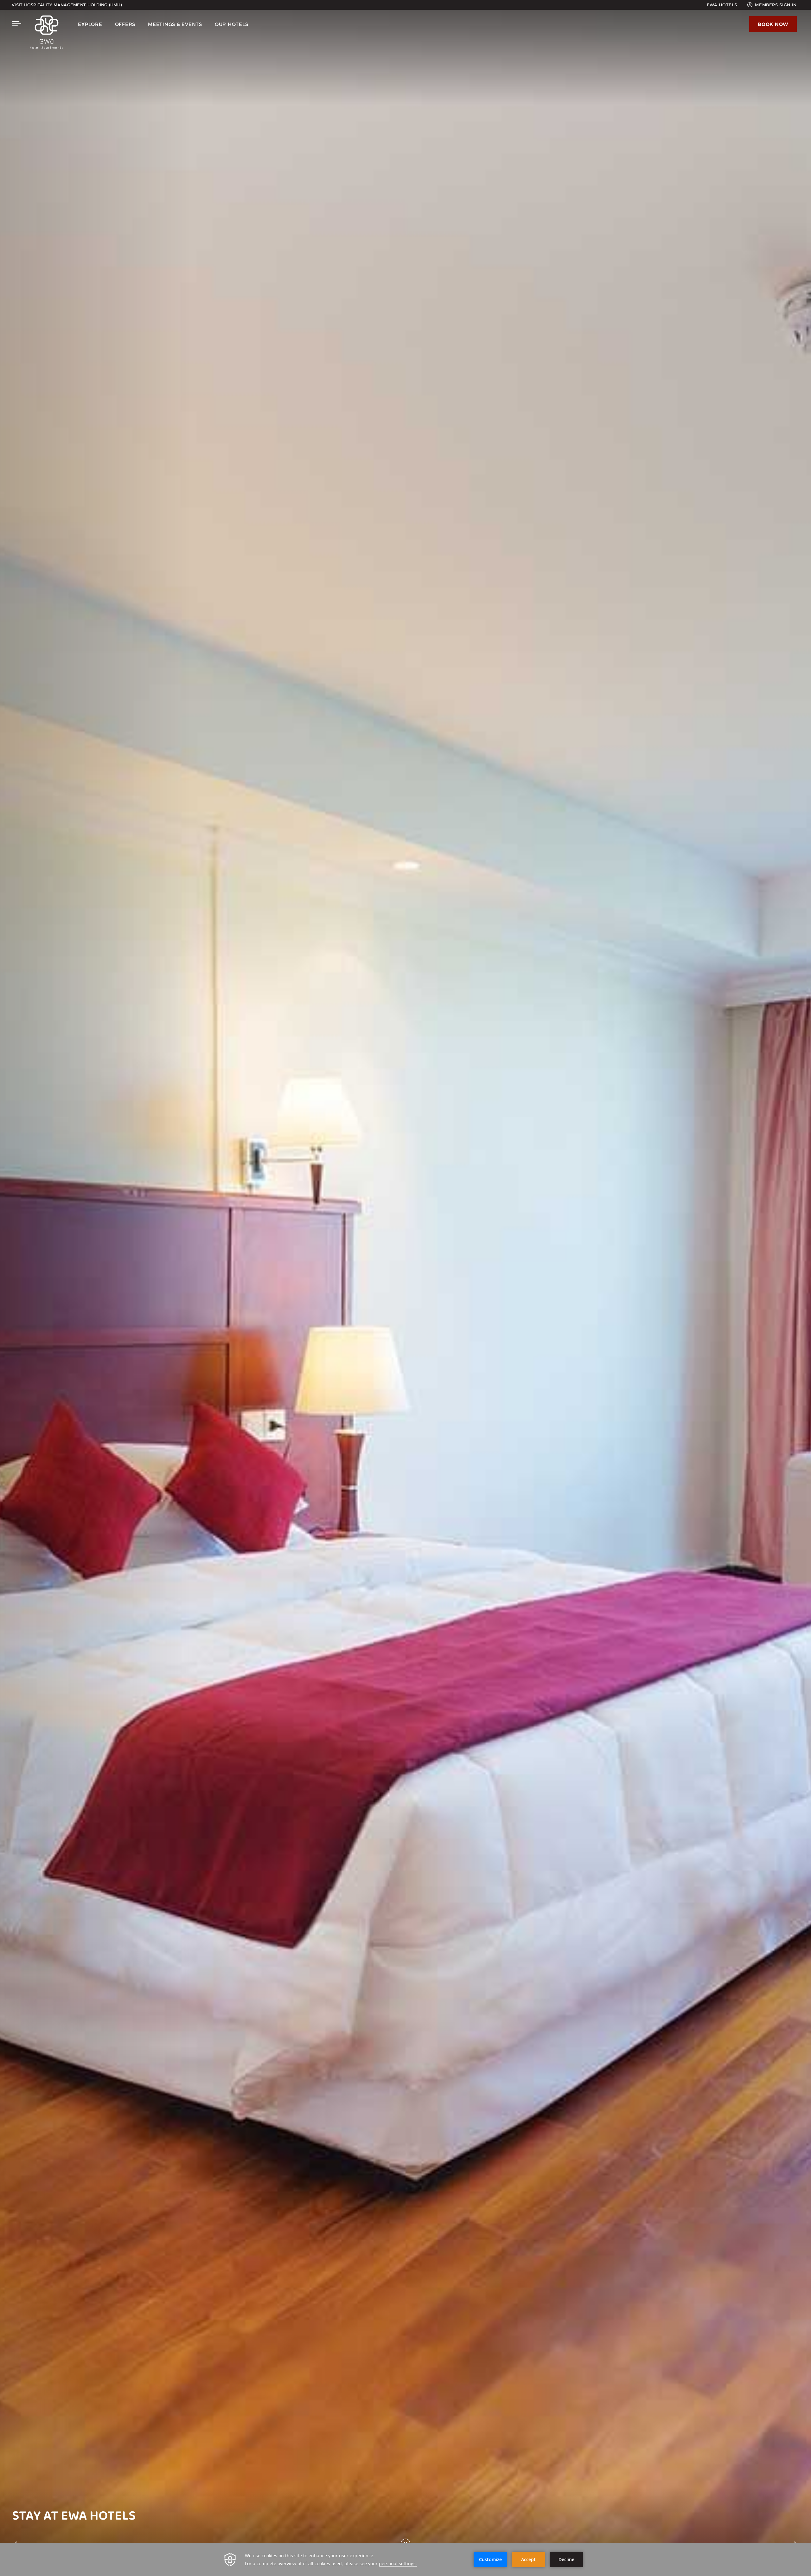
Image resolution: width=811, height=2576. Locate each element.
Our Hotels (232, 24)
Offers (125, 24)
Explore (90, 24)
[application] (405, 2560)
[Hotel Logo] (47, 34)
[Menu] (17, 24)
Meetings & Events (175, 24)
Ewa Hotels (722, 5)
